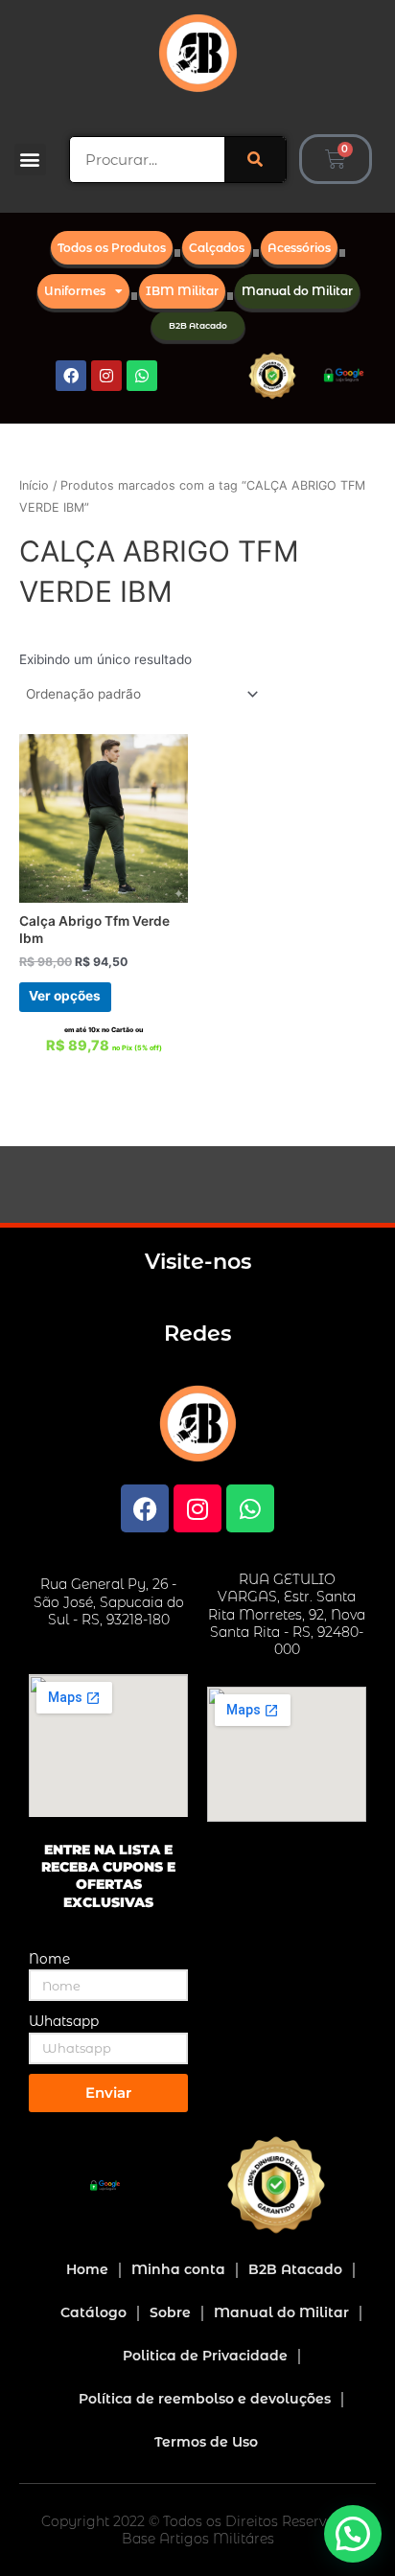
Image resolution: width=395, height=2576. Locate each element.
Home (87, 2269)
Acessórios (299, 248)
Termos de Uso (206, 2442)
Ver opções (65, 996)
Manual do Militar (297, 291)
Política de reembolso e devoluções (205, 2399)
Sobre (170, 2312)
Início (34, 485)
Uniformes (75, 291)
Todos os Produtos (112, 248)
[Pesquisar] (255, 160)
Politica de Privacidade (205, 2356)
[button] (30, 160)
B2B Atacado (198, 325)
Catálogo (93, 2312)
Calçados (217, 248)
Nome (49, 1959)
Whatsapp (64, 2021)
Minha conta (178, 2269)
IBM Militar (182, 291)
